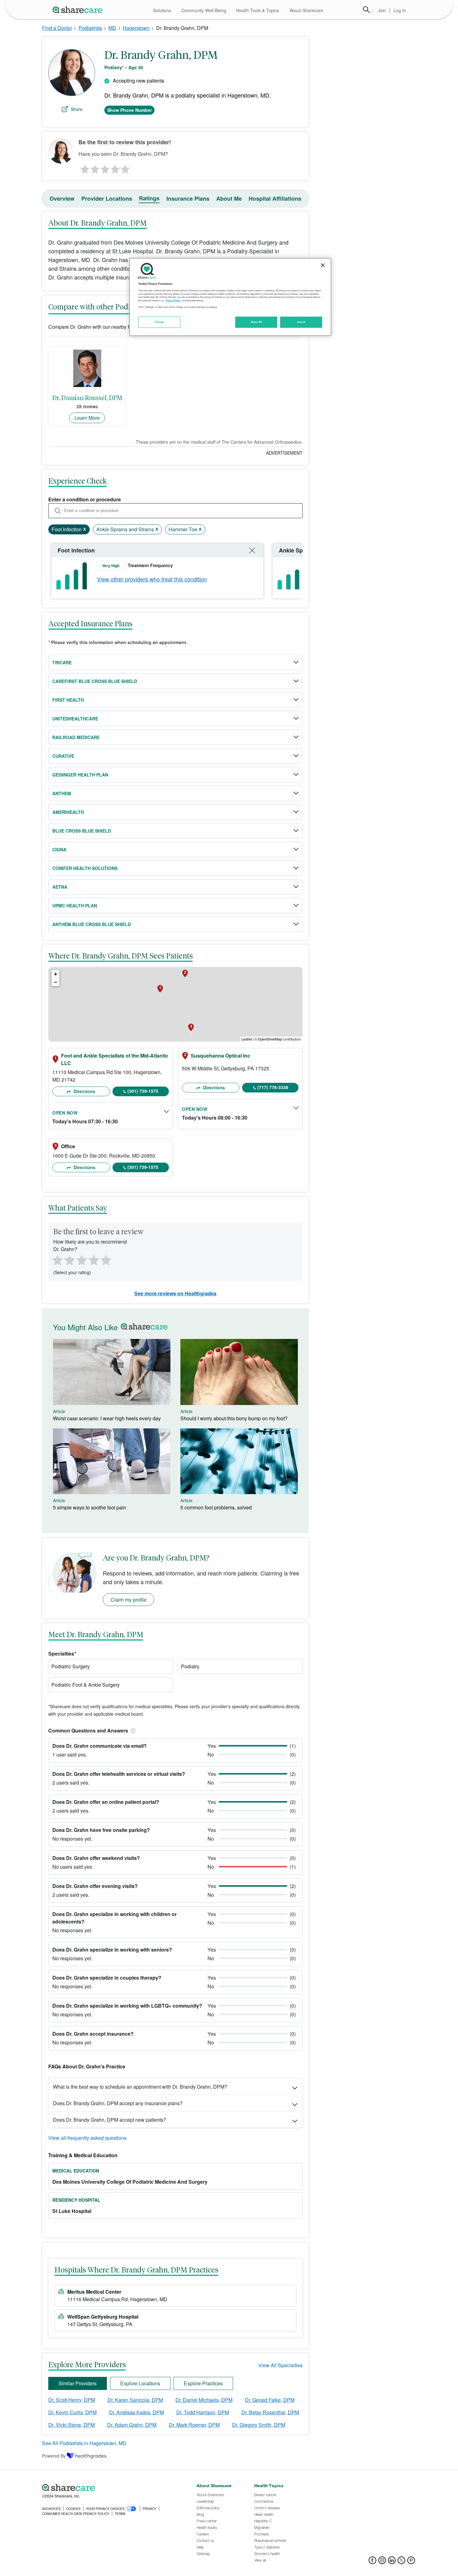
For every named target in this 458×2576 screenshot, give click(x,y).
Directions (84, 1091)
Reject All (256, 322)
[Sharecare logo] (111, 2488)
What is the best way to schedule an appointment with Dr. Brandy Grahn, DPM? (140, 2087)
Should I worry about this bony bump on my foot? (234, 1418)
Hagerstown (136, 28)
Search (366, 10)
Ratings (149, 198)
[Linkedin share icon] (392, 2562)
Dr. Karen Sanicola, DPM (135, 2400)
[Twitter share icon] (401, 2562)
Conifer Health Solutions (85, 868)
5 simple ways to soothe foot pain (90, 1507)
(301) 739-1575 (143, 1091)
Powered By (54, 2456)
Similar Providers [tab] (78, 2383)
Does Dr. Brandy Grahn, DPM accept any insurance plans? (118, 2103)
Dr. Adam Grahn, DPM (132, 2425)
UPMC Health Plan (75, 906)
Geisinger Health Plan (80, 775)
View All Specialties (280, 2365)
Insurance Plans (188, 198)
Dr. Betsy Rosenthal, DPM (270, 2412)
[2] (94, 168)
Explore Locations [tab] (140, 2383)
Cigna (59, 849)
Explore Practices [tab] (203, 2383)
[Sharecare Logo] (79, 10)
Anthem (62, 793)
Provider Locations (107, 198)
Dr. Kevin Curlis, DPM (72, 2412)
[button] (132, 1730)
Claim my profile (129, 1600)
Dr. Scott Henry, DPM (72, 2400)
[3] (105, 168)
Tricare (62, 662)
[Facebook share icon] (372, 2562)
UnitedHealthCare (75, 719)
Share (77, 109)
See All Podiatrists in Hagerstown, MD (84, 2443)
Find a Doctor (57, 28)
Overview (62, 198)
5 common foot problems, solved (216, 1507)
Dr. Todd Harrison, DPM (203, 2412)
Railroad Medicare (76, 737)
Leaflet (247, 1039)
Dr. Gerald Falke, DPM (270, 2400)
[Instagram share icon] (382, 2562)
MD (112, 28)
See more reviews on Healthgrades (175, 1293)
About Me (229, 198)
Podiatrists (90, 28)
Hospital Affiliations (275, 198)
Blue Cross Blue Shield (82, 831)
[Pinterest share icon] (411, 2562)
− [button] (56, 982)
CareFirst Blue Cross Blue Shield (95, 681)
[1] (84, 168)
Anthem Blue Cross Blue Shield (92, 924)
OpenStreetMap (270, 1039)
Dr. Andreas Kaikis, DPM (136, 2412)
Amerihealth (68, 812)
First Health (68, 700)
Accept (301, 322)
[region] (230, 297)
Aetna (60, 887)
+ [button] (56, 974)
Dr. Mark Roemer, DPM (194, 2425)
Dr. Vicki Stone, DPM (72, 2425)
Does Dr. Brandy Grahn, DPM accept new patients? (110, 2120)
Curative (63, 756)
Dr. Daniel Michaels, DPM (204, 2400)
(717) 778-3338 (273, 1087)
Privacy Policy (173, 300)
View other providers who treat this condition (152, 579)
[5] (126, 168)
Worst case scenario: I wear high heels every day (107, 1418)
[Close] (323, 265)
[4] (115, 168)
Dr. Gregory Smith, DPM (259, 2425)
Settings (160, 322)
